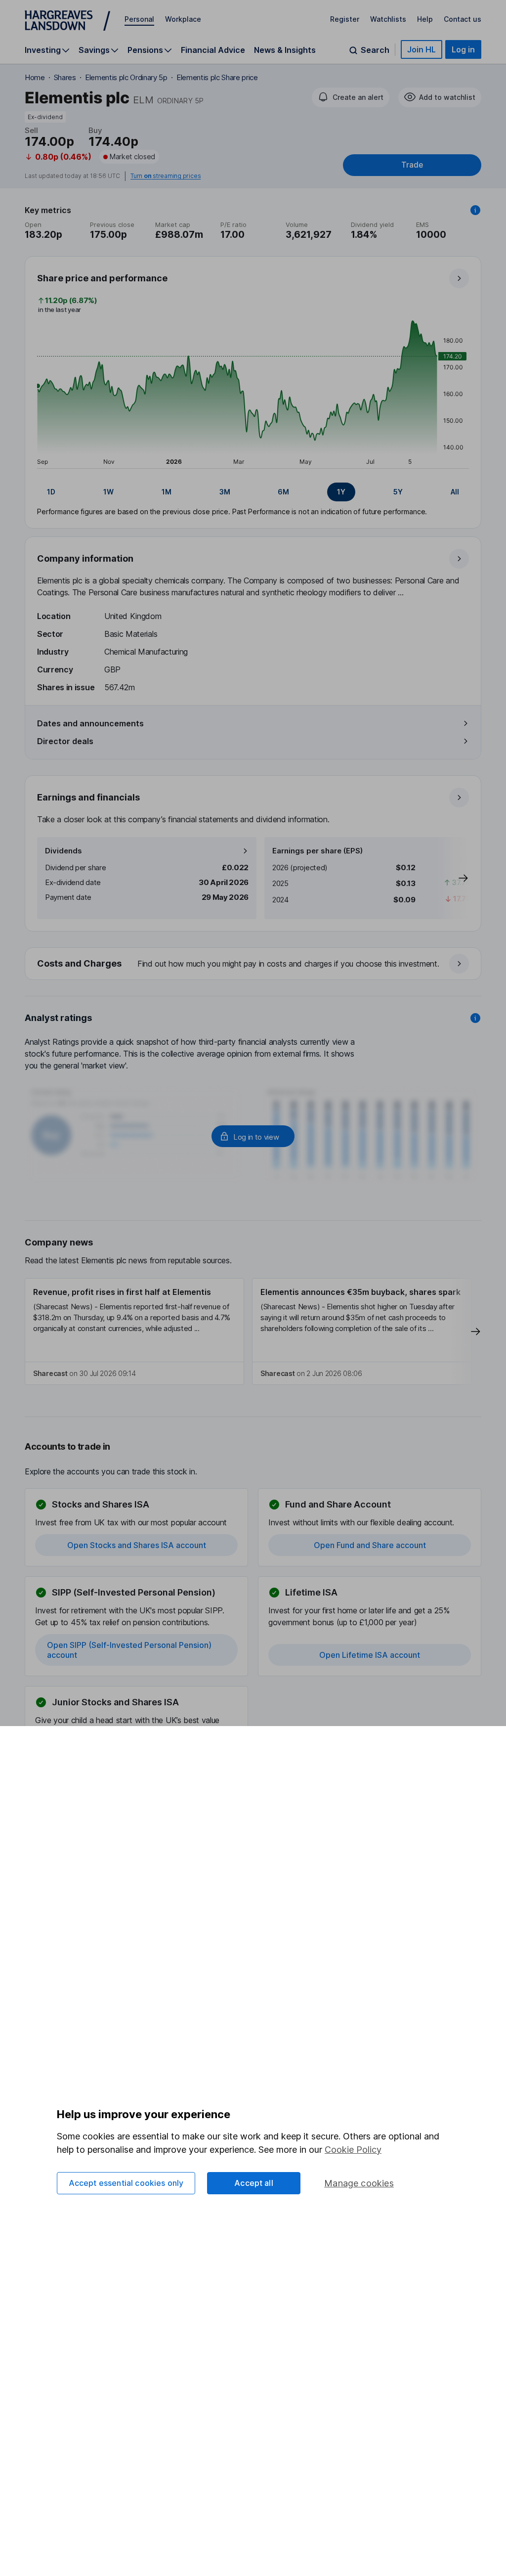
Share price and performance (102, 278)
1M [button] (167, 492)
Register (345, 19)
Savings (94, 50)
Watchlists (388, 19)
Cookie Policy (353, 2150)
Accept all (254, 2183)
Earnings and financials (88, 797)
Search (375, 50)
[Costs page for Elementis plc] (253, 964)
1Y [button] (341, 492)
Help (425, 19)
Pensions (145, 50)
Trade (412, 165)
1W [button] (108, 492)
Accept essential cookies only (126, 2183)
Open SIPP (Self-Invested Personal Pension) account (129, 1650)
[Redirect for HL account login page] (253, 1136)
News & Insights (285, 50)
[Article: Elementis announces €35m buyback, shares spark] (362, 1332)
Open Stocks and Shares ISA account (137, 1545)
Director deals (65, 741)
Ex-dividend (45, 117)
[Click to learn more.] (475, 210)
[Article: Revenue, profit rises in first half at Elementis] (134, 1332)
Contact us (463, 19)
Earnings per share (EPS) (317, 851)
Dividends (63, 851)
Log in (463, 49)
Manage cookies (359, 2183)
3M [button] (225, 492)
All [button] (455, 492)
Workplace (183, 19)
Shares (65, 77)
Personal (139, 19)
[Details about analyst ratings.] (475, 1018)
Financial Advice (213, 50)
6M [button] (283, 492)
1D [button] (51, 492)
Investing (43, 50)
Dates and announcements (90, 723)
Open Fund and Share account (370, 1545)
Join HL (422, 49)
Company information (85, 558)
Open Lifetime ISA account (370, 1655)
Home (35, 77)
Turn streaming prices (166, 176)
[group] (253, 492)
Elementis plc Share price (217, 77)
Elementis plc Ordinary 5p (126, 77)
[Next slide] (453, 878)
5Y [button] (398, 492)
